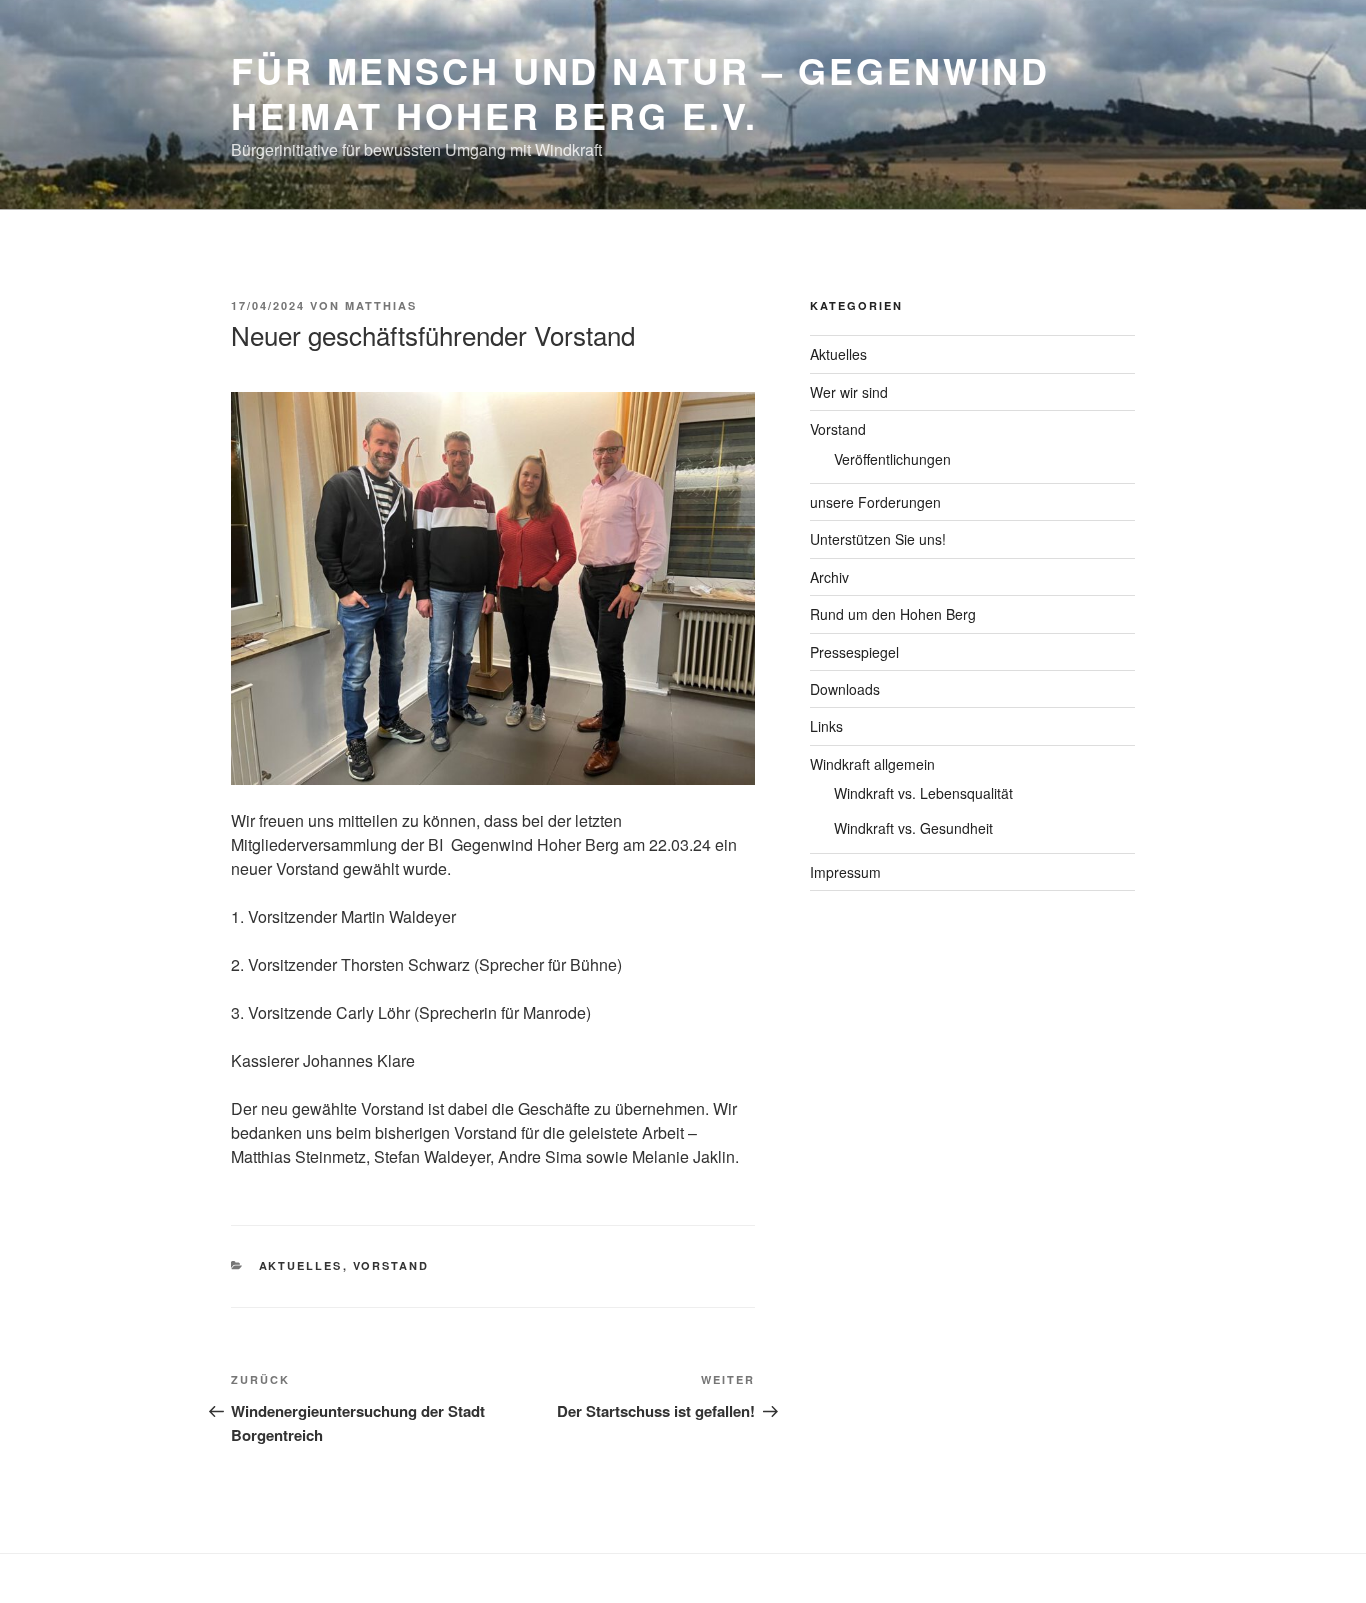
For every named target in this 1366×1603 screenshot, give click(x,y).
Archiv (829, 577)
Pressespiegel (854, 652)
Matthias (381, 305)
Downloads (845, 689)
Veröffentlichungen (892, 459)
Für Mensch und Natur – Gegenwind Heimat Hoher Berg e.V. (640, 92)
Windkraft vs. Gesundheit (913, 828)
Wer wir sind (849, 392)
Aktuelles (301, 1265)
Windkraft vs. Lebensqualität (923, 793)
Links (826, 726)
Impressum (845, 872)
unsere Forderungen (875, 502)
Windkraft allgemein (872, 764)
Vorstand (391, 1265)
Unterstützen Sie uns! (878, 539)
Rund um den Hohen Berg (893, 614)
